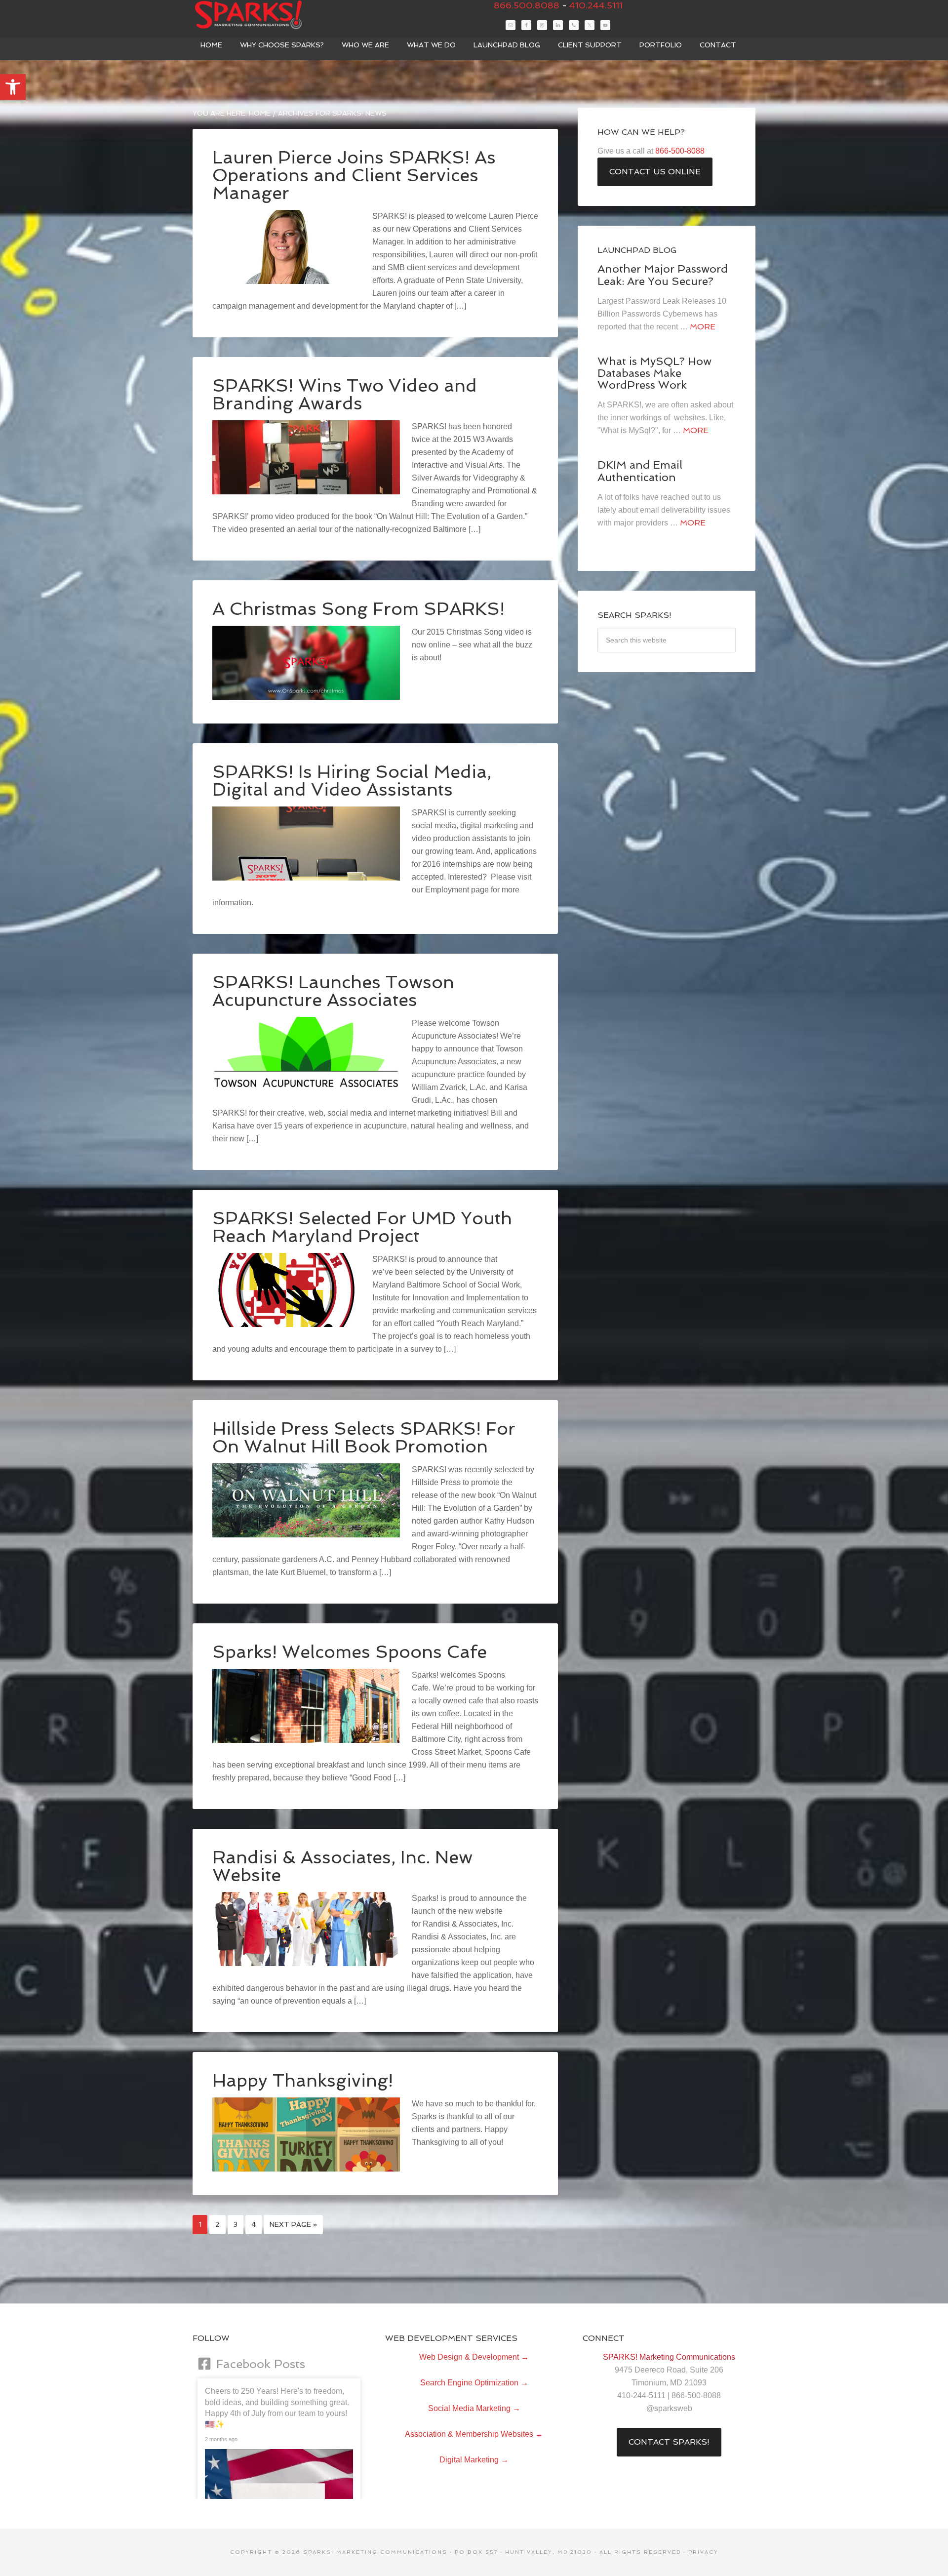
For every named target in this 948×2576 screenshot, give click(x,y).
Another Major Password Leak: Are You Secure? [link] (663, 275)
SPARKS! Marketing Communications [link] (267, 15)
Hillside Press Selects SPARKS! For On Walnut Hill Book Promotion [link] (364, 1437)
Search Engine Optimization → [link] (474, 2383)
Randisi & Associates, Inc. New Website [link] (342, 1866)
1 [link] (200, 2224)
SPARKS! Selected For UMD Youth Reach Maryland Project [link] (362, 1227)
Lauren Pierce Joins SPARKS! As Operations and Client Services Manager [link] (354, 175)
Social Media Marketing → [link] (474, 2408)
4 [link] (254, 2224)
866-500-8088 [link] (680, 151)
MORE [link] (703, 327)
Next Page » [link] (293, 2224)
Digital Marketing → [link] (474, 2460)
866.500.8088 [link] (527, 5)
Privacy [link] (703, 2552)
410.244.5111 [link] (596, 5)
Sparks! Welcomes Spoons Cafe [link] (350, 1652)
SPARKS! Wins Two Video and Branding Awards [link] (345, 394)
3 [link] (236, 2224)
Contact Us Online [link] (655, 172)
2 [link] (217, 2224)
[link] (13, 87)
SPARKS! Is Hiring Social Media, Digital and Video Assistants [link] (352, 781)
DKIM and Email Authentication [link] (640, 471)
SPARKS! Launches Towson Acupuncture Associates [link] (333, 991)
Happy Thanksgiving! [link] (303, 2080)
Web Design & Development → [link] (474, 2357)
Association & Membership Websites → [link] (474, 2434)
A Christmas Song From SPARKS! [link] (358, 609)
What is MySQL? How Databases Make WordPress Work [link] (654, 373)
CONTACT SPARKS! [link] (669, 2442)
